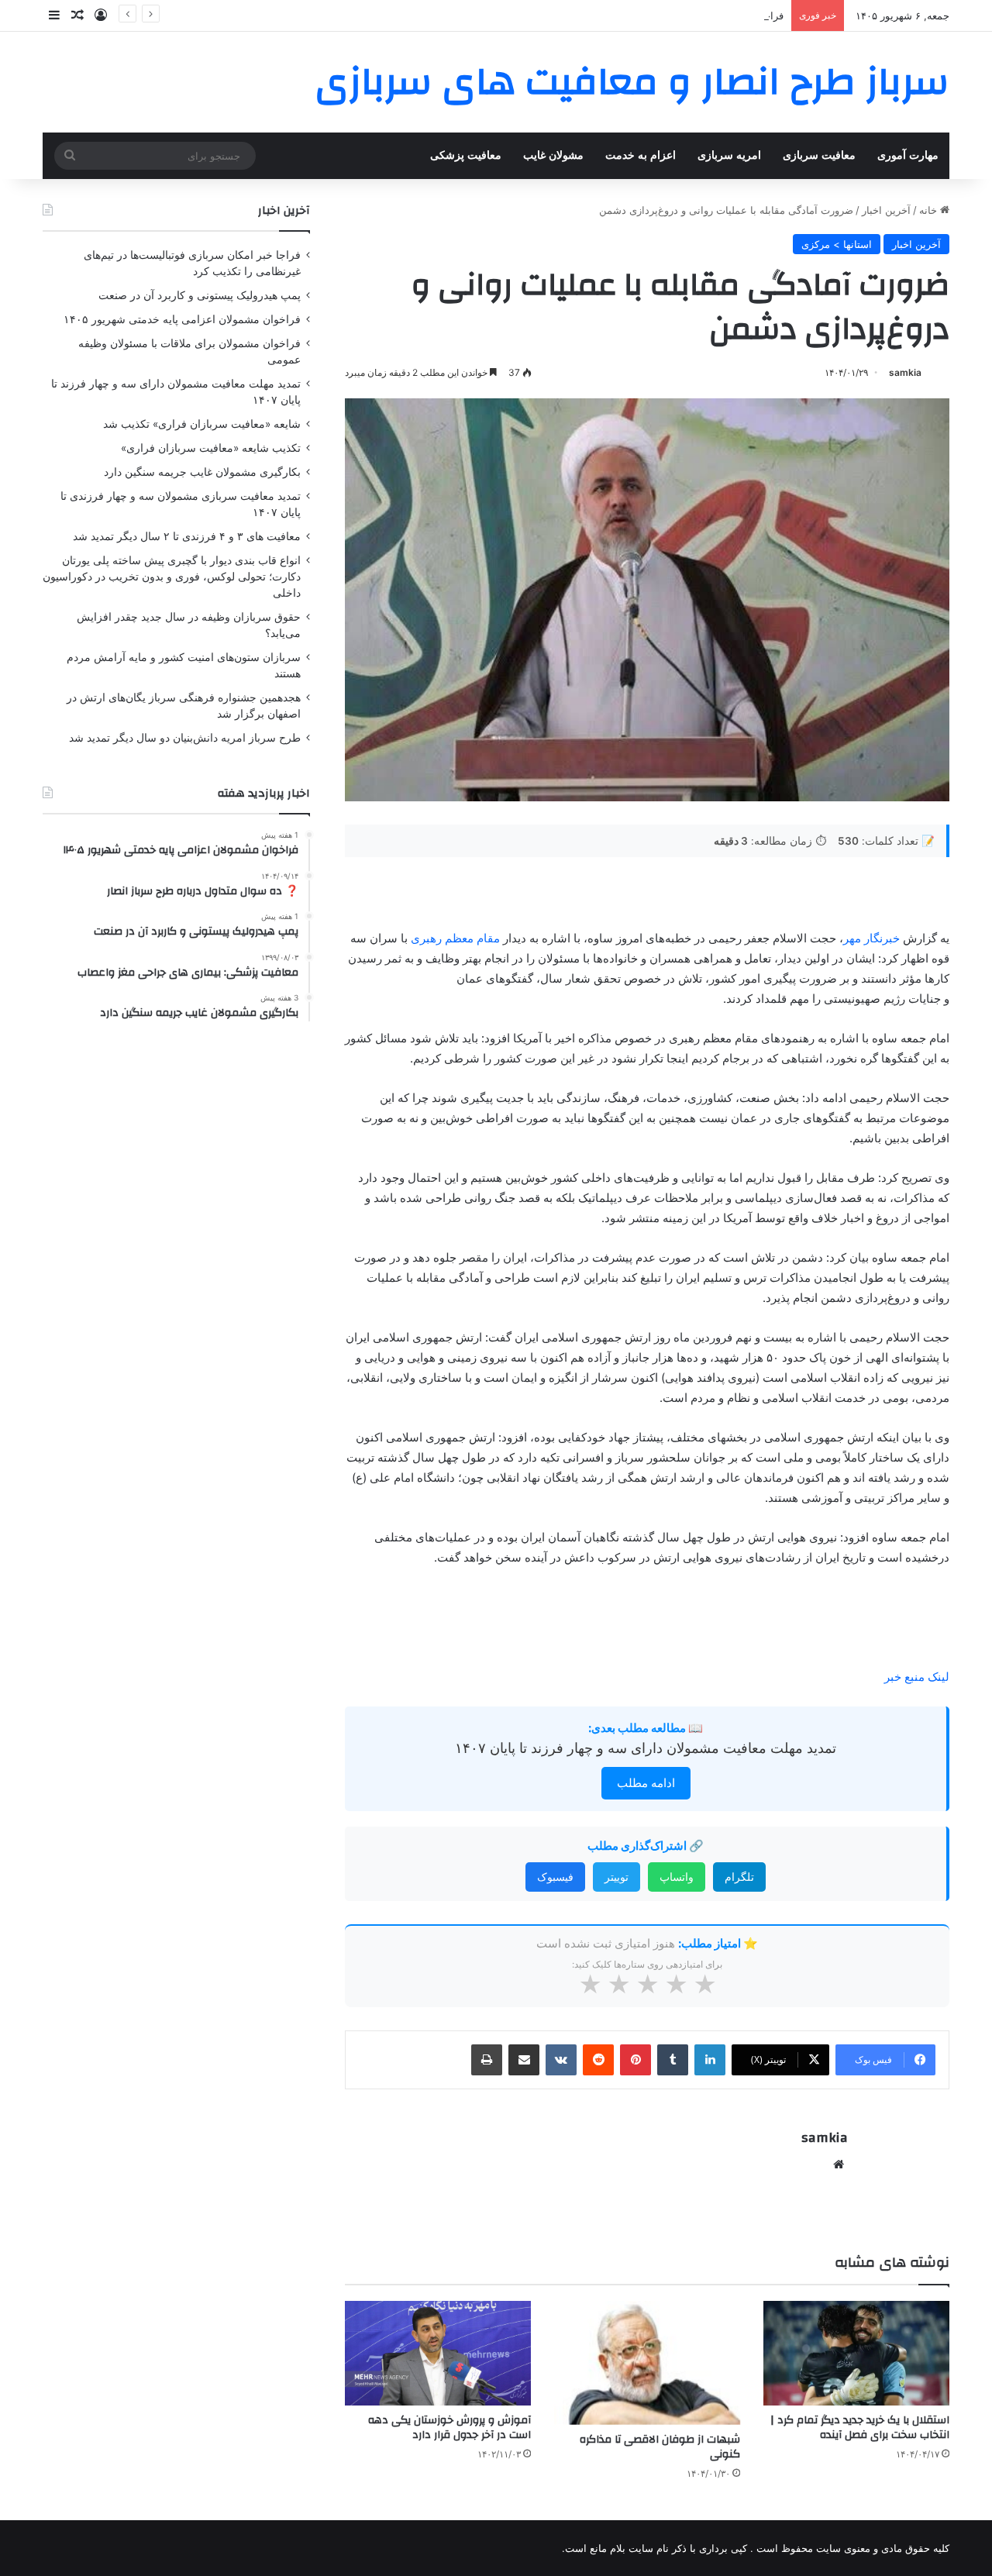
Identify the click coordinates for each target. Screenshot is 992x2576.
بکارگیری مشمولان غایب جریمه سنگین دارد (202, 472)
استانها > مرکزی (837, 244)
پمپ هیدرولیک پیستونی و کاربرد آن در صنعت (200, 295)
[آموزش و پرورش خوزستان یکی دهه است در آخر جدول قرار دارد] (438, 2353)
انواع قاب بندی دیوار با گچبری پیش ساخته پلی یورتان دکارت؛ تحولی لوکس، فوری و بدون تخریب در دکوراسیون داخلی (172, 577)
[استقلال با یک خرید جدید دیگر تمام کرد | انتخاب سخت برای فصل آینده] (856, 2353)
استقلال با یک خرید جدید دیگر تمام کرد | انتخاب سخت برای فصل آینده (860, 2428)
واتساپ (677, 1877)
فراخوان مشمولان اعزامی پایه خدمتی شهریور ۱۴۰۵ (672, 15)
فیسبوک (555, 1877)
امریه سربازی (729, 155)
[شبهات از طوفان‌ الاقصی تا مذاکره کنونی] (647, 2363)
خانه (930, 210)
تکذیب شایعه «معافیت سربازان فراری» (211, 448)
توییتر (617, 1877)
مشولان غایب (553, 155)
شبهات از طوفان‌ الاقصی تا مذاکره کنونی (660, 2447)
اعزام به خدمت (641, 155)
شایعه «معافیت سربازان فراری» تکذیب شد (202, 424)
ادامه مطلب (646, 1783)
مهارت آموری (908, 155)
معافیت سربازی (819, 155)
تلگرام (739, 1877)
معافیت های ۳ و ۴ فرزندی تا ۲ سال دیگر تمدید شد (187, 536)
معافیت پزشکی (466, 155)
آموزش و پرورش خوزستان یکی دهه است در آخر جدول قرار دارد (449, 2428)
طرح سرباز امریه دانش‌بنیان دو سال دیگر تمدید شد (185, 738)
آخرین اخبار (886, 210)
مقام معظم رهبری (457, 938)
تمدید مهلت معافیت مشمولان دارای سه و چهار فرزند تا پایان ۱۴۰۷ (646, 1748)
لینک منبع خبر (917, 1677)
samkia (905, 372)
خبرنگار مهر (873, 938)
